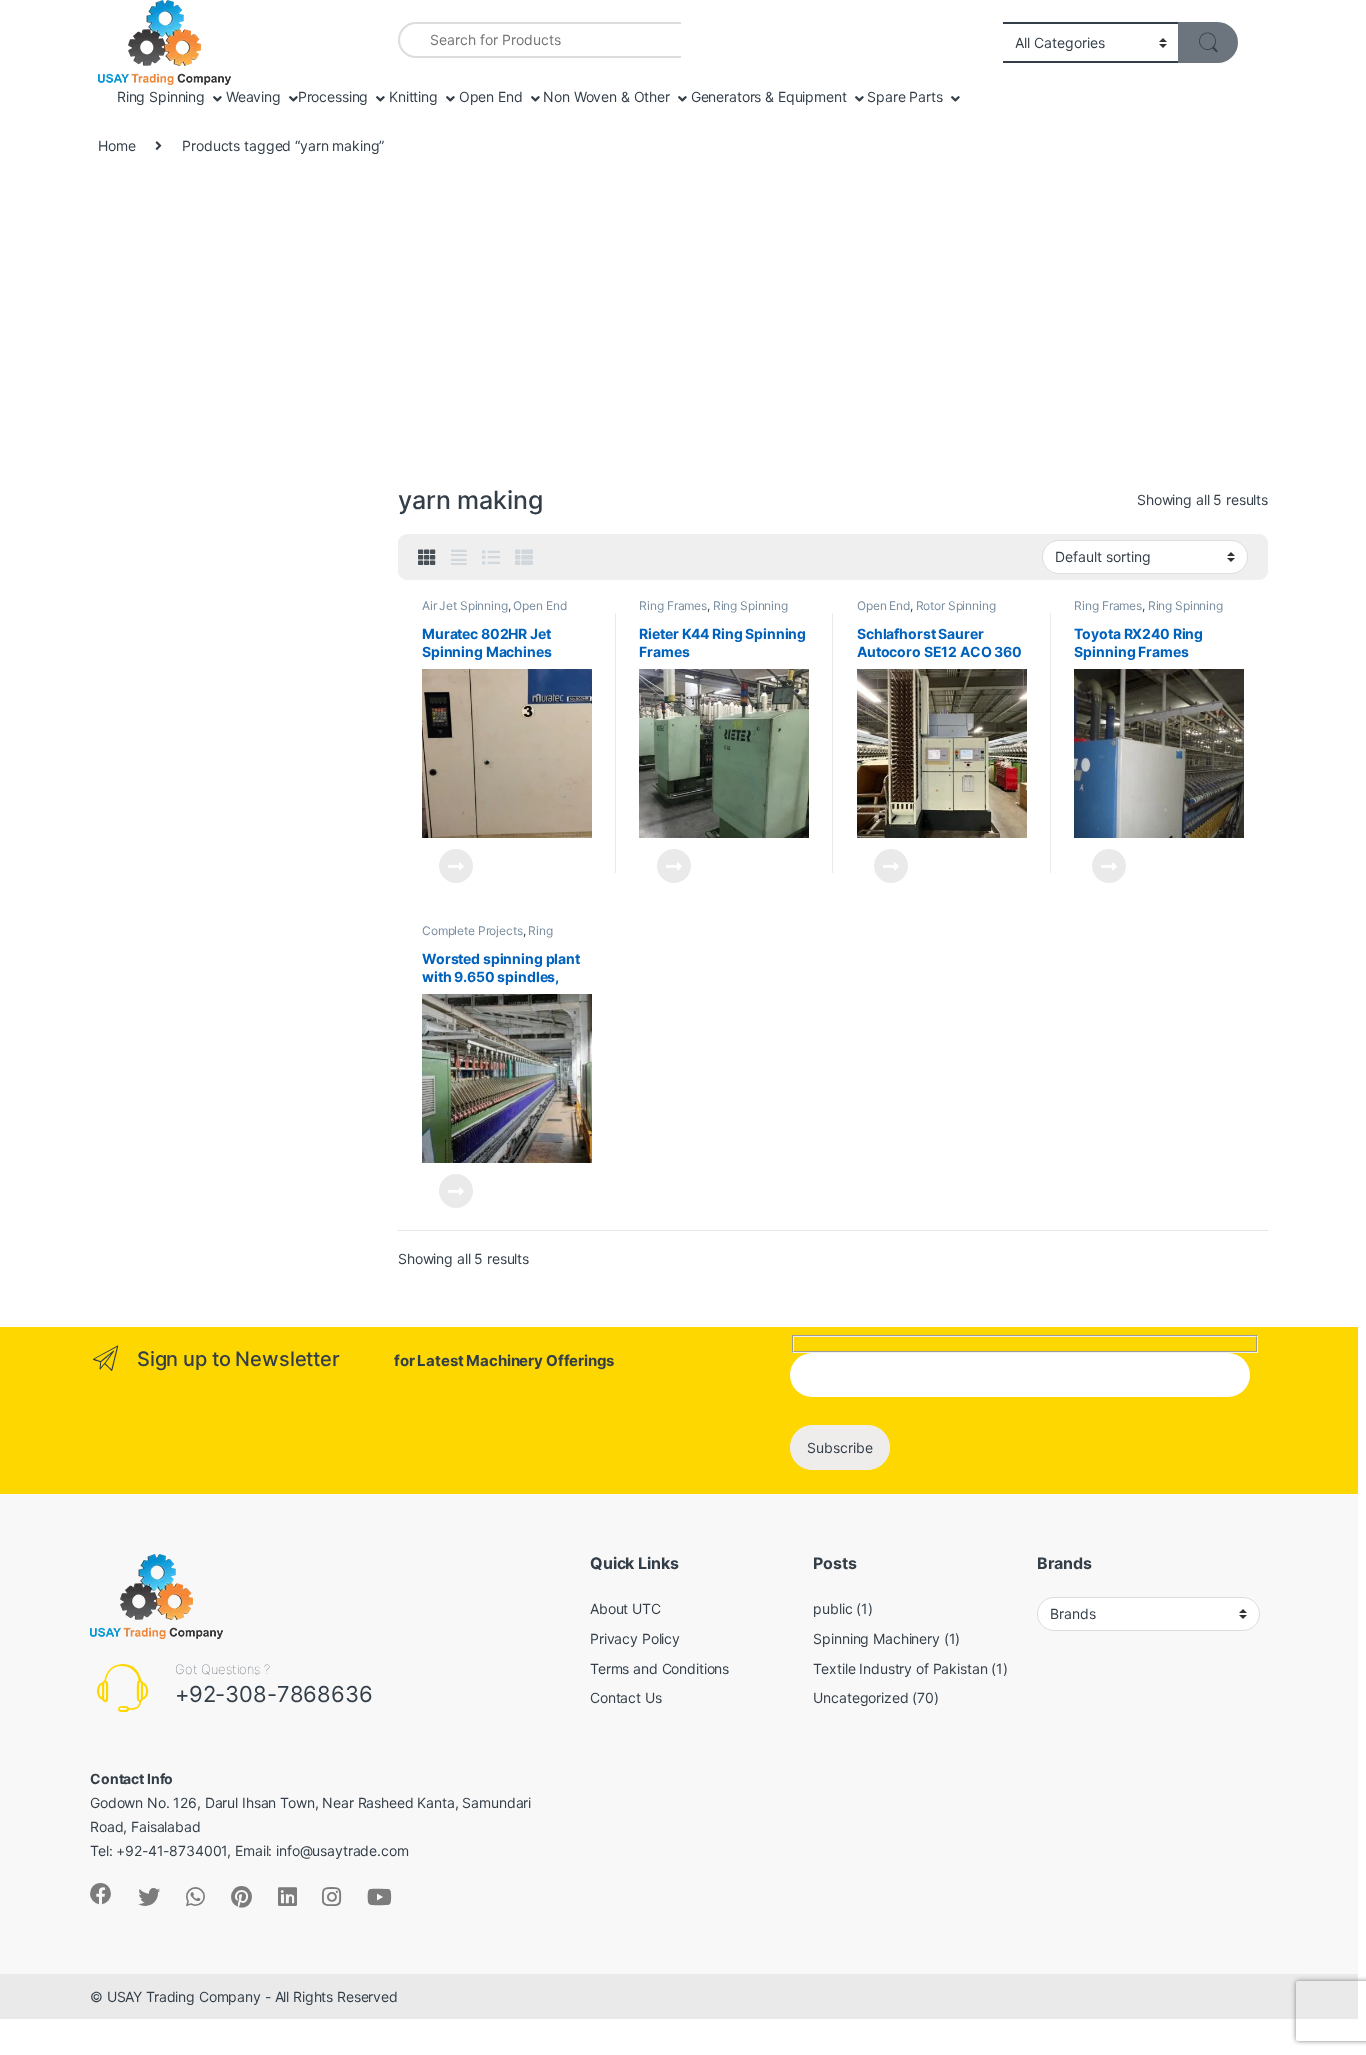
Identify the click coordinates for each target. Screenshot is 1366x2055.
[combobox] (539, 40)
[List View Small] (524, 558)
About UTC (625, 1608)
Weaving (251, 96)
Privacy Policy (635, 1638)
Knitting (411, 96)
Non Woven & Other (604, 96)
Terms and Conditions (659, 1668)
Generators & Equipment (767, 96)
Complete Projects (472, 930)
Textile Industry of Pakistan (900, 1668)
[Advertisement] (683, 330)
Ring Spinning (159, 96)
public (832, 1608)
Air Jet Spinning (465, 605)
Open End (489, 96)
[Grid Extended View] (459, 558)
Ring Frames (672, 605)
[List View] (491, 558)
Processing (333, 96)
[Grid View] (427, 558)
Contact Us (626, 1697)
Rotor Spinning (956, 605)
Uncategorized (860, 1697)
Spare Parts (902, 96)
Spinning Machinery (876, 1638)
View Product (447, 866)
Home (116, 145)
